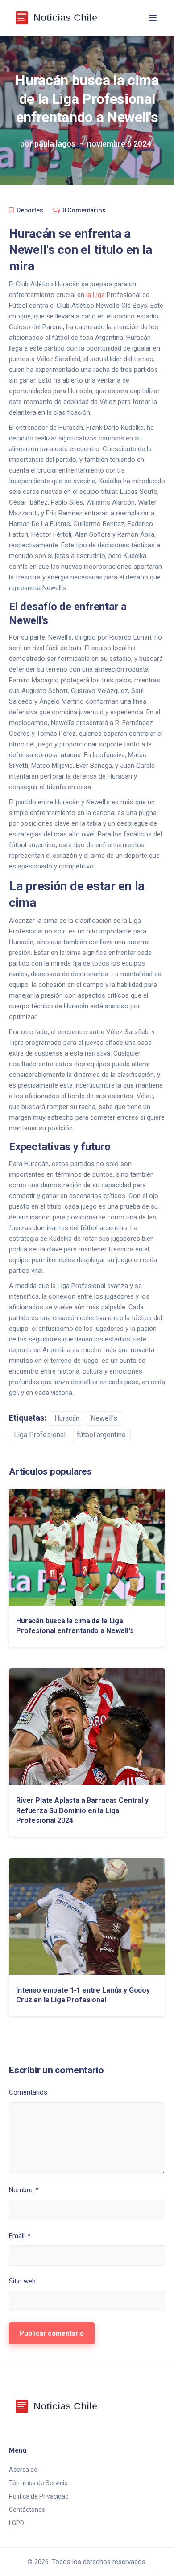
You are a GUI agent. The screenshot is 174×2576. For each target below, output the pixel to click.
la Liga (95, 295)
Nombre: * (24, 2190)
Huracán (67, 1418)
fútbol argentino (101, 1435)
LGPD (17, 2523)
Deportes (30, 210)
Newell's (104, 1418)
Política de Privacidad (39, 2496)
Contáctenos (27, 2510)
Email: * (20, 2236)
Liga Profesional (40, 1435)
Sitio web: (23, 2281)
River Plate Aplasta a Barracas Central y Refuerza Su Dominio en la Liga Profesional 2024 (82, 1810)
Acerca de (23, 2470)
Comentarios (28, 2092)
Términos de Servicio (38, 2483)
